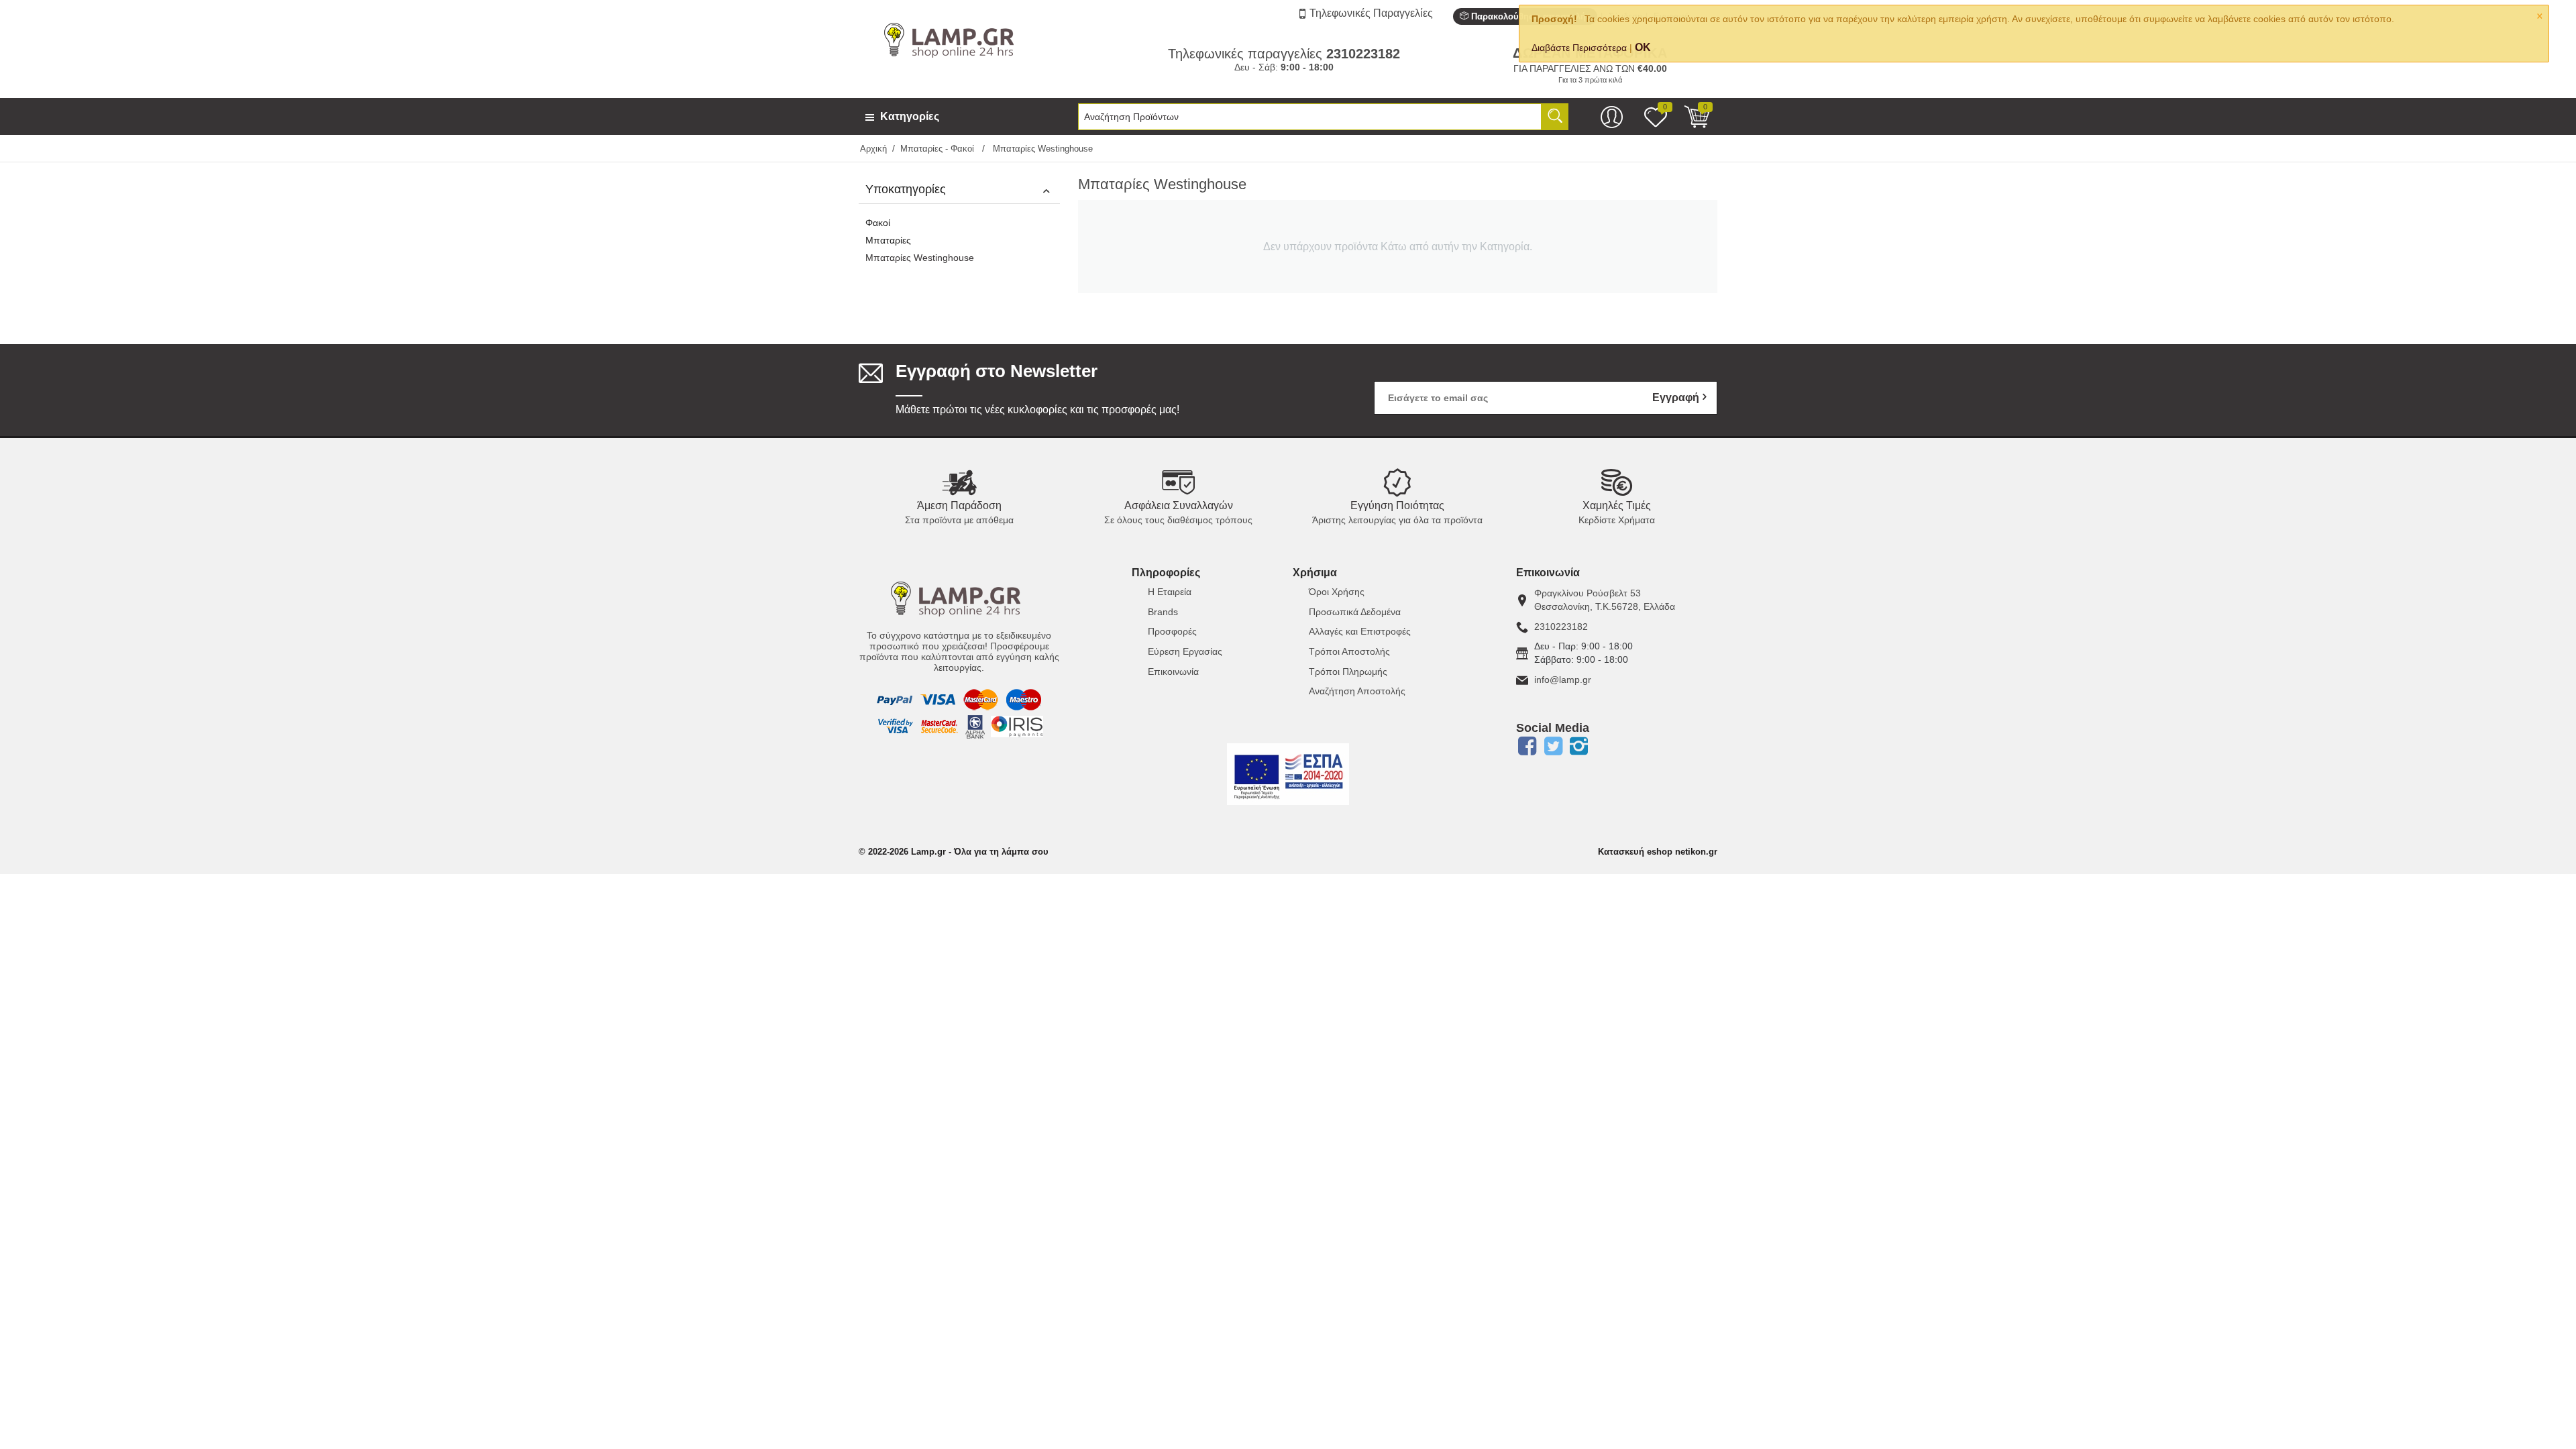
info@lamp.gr (1563, 680)
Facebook (1527, 746)
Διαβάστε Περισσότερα (1579, 48)
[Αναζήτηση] (1555, 117)
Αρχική (873, 149)
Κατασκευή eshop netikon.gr (1658, 852)
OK (1643, 47)
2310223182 (1561, 627)
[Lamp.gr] (952, 39)
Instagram (1579, 746)
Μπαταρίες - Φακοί (938, 149)
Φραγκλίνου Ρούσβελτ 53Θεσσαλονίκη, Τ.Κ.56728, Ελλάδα (1605, 600)
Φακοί (878, 223)
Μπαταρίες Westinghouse (920, 258)
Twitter (1553, 746)
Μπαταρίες (888, 240)
